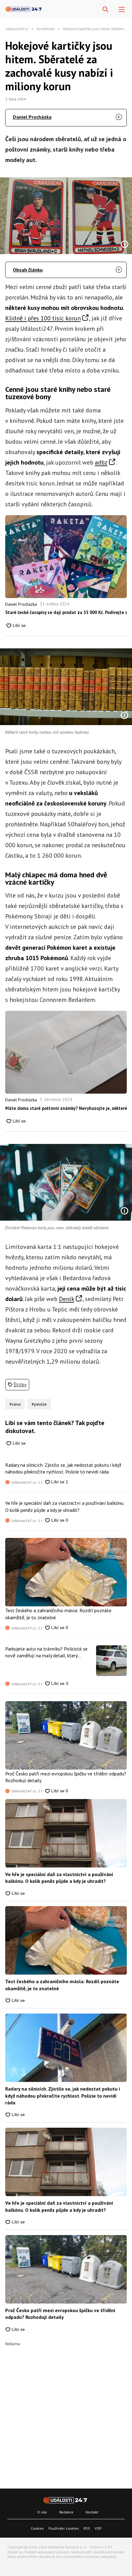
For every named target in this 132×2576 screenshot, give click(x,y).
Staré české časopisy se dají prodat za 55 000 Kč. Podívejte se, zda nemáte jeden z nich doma (66, 612)
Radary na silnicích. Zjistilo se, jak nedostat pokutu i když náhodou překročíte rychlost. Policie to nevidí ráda (63, 1468)
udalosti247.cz (17, 29)
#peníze (39, 1404)
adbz (101, 462)
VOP (98, 2528)
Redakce (66, 2512)
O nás (42, 2512)
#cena (15, 1404)
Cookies (37, 2528)
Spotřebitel (46, 29)
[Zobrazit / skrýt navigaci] (122, 10)
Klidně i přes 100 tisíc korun (43, 318)
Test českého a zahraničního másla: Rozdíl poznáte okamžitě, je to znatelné (58, 1614)
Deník (67, 1299)
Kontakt (92, 2512)
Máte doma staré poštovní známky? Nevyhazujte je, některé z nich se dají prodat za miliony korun (66, 1108)
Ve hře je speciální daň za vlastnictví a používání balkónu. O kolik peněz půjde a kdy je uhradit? (65, 1506)
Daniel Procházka (32, 117)
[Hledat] (105, 10)
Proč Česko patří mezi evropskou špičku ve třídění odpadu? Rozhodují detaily (66, 1777)
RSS (87, 2528)
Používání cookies (64, 2528)
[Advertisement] (66, 2412)
